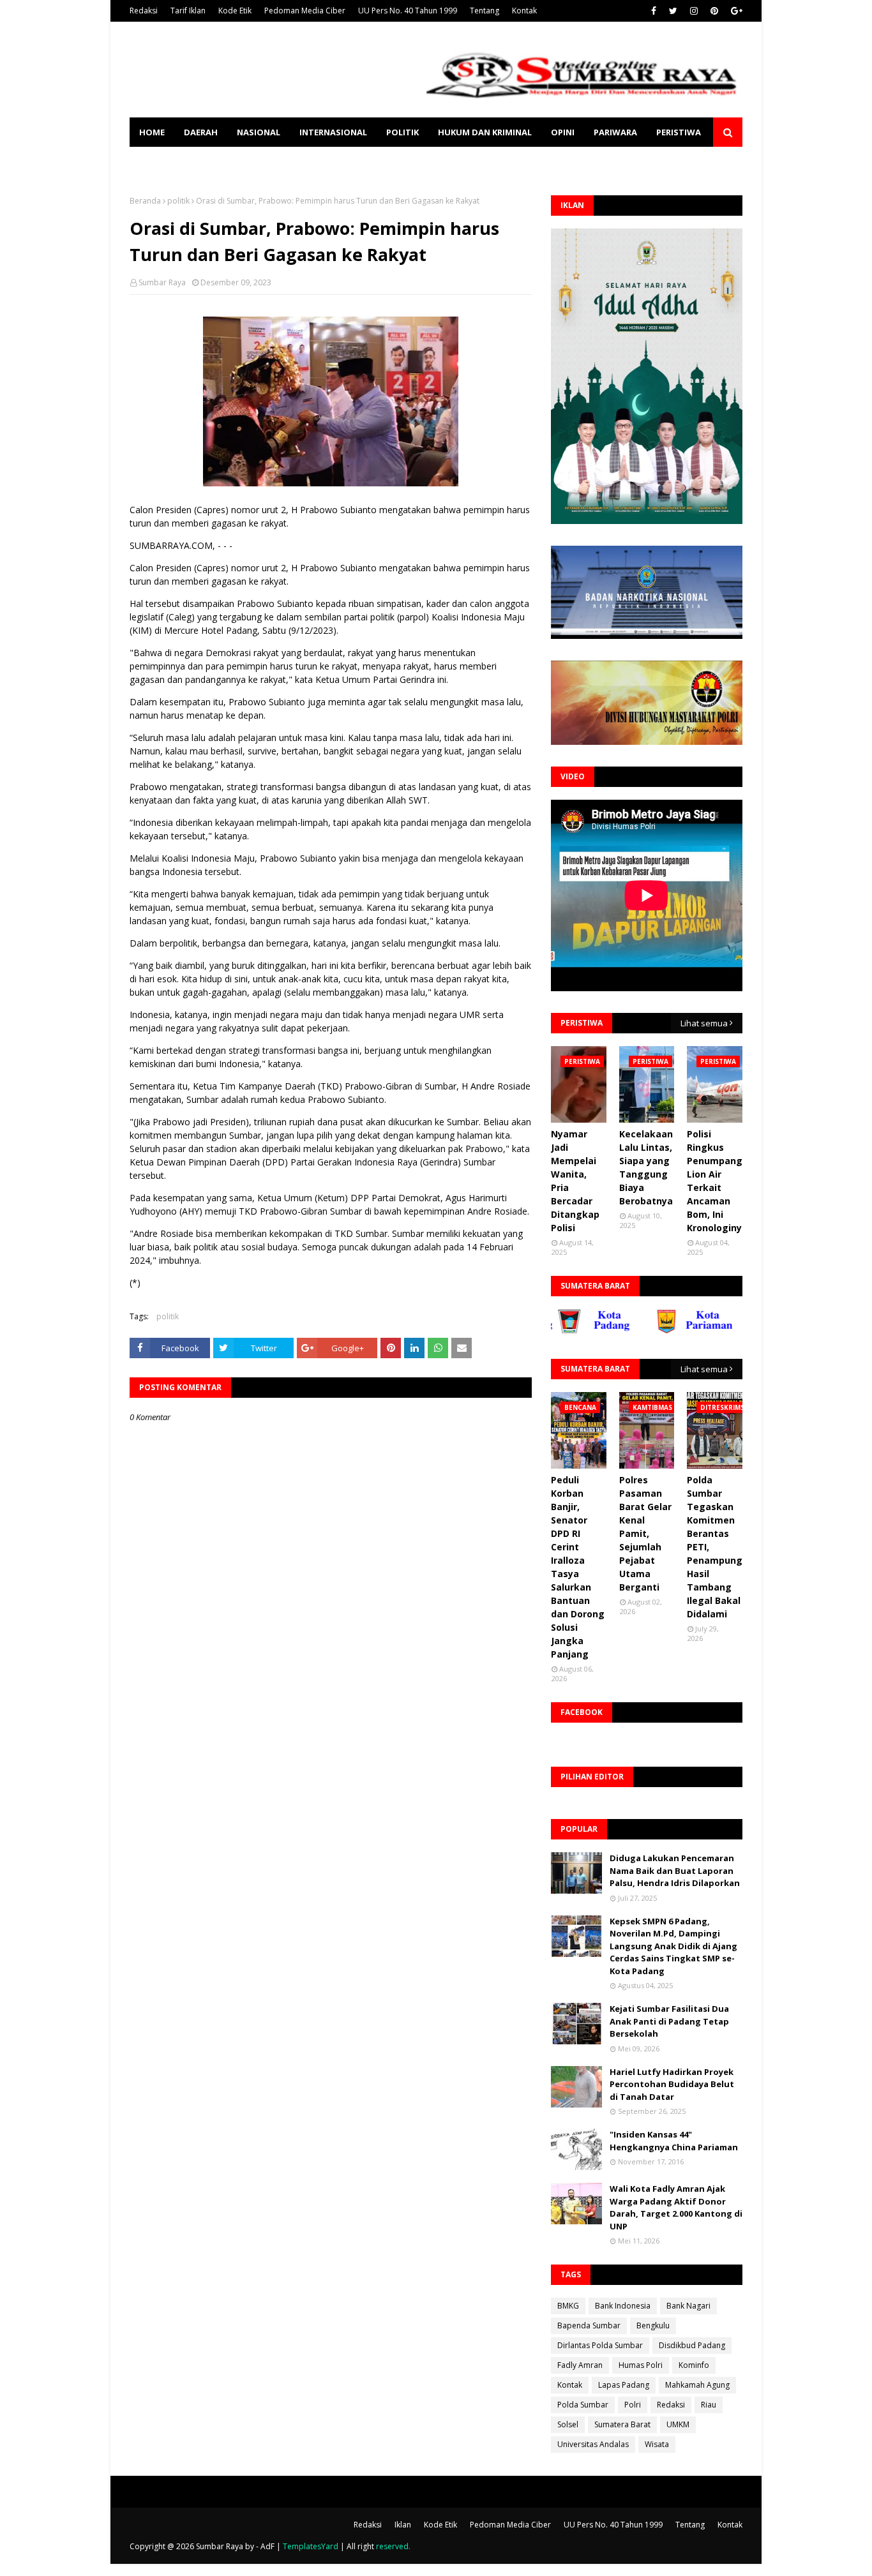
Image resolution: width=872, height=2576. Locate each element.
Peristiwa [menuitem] (679, 132)
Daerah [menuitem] (201, 132)
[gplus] (735, 11)
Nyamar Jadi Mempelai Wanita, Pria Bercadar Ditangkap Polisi (575, 1181)
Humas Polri (641, 2365)
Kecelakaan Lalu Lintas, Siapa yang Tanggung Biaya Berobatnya (646, 1167)
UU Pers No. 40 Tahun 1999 (408, 11)
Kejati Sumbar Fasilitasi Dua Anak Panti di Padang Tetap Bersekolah (669, 2021)
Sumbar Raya (162, 282)
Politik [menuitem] (402, 132)
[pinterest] (714, 11)
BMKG (568, 2306)
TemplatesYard (311, 2546)
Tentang (485, 11)
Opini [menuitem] (563, 132)
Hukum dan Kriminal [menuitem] (485, 132)
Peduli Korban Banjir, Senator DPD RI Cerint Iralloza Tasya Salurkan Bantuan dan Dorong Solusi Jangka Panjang (578, 1567)
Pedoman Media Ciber (305, 11)
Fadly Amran (580, 2365)
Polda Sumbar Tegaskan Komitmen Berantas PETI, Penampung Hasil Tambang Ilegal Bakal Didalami (715, 1547)
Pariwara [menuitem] (615, 132)
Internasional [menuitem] (333, 132)
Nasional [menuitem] (259, 132)
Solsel (568, 2424)
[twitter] (673, 11)
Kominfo (694, 2365)
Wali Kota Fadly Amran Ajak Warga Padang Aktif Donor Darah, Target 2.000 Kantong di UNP (676, 2207)
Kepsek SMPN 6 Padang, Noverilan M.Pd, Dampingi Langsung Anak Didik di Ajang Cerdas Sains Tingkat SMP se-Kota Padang (673, 1946)
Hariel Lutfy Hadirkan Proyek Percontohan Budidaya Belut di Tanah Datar (672, 2084)
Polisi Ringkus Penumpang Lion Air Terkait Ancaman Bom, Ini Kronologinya (717, 1181)
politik (178, 201)
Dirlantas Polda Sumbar (600, 2345)
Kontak (524, 11)
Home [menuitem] (152, 132)
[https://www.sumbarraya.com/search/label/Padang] (557, 1331)
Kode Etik (235, 11)
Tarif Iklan (188, 11)
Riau (709, 2405)
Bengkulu (653, 2325)
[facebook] (654, 11)
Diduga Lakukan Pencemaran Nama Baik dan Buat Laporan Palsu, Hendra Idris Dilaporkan (675, 1870)
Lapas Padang (624, 2385)
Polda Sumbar (583, 2405)
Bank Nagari (688, 2306)
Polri (633, 2405)
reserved (392, 2546)
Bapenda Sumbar (589, 2325)
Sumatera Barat (622, 2424)
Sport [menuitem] (153, 161)
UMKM (678, 2424)
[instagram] (694, 11)
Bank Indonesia (623, 2306)
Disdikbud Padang (692, 2345)
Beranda (145, 201)
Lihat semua (704, 1023)
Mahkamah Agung (697, 2385)
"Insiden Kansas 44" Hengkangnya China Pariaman (674, 2141)
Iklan (403, 2525)
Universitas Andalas (593, 2444)
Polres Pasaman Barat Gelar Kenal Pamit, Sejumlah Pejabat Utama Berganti (645, 1533)
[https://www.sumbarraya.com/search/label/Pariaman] (656, 1331)
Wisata (657, 2444)
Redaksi (144, 11)
